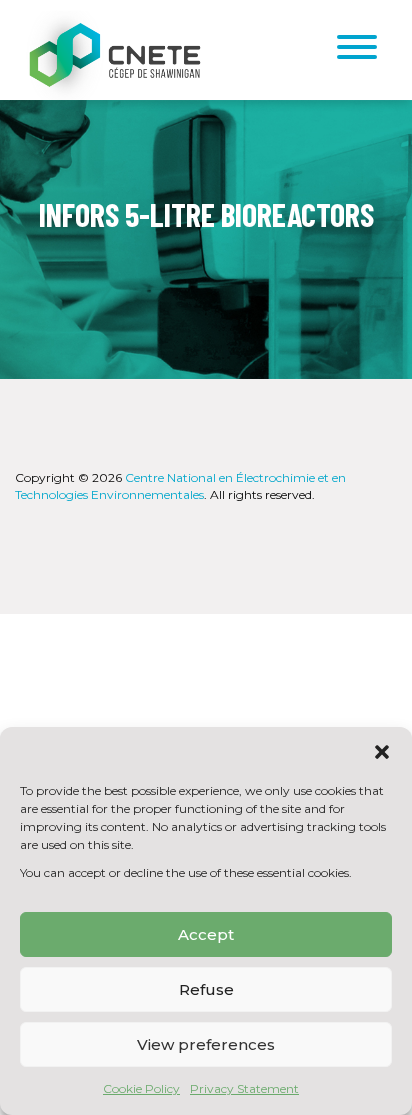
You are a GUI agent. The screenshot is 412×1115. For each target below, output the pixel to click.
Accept (206, 934)
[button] (382, 752)
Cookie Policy (141, 1088)
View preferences (206, 1044)
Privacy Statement (244, 1088)
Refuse (206, 989)
